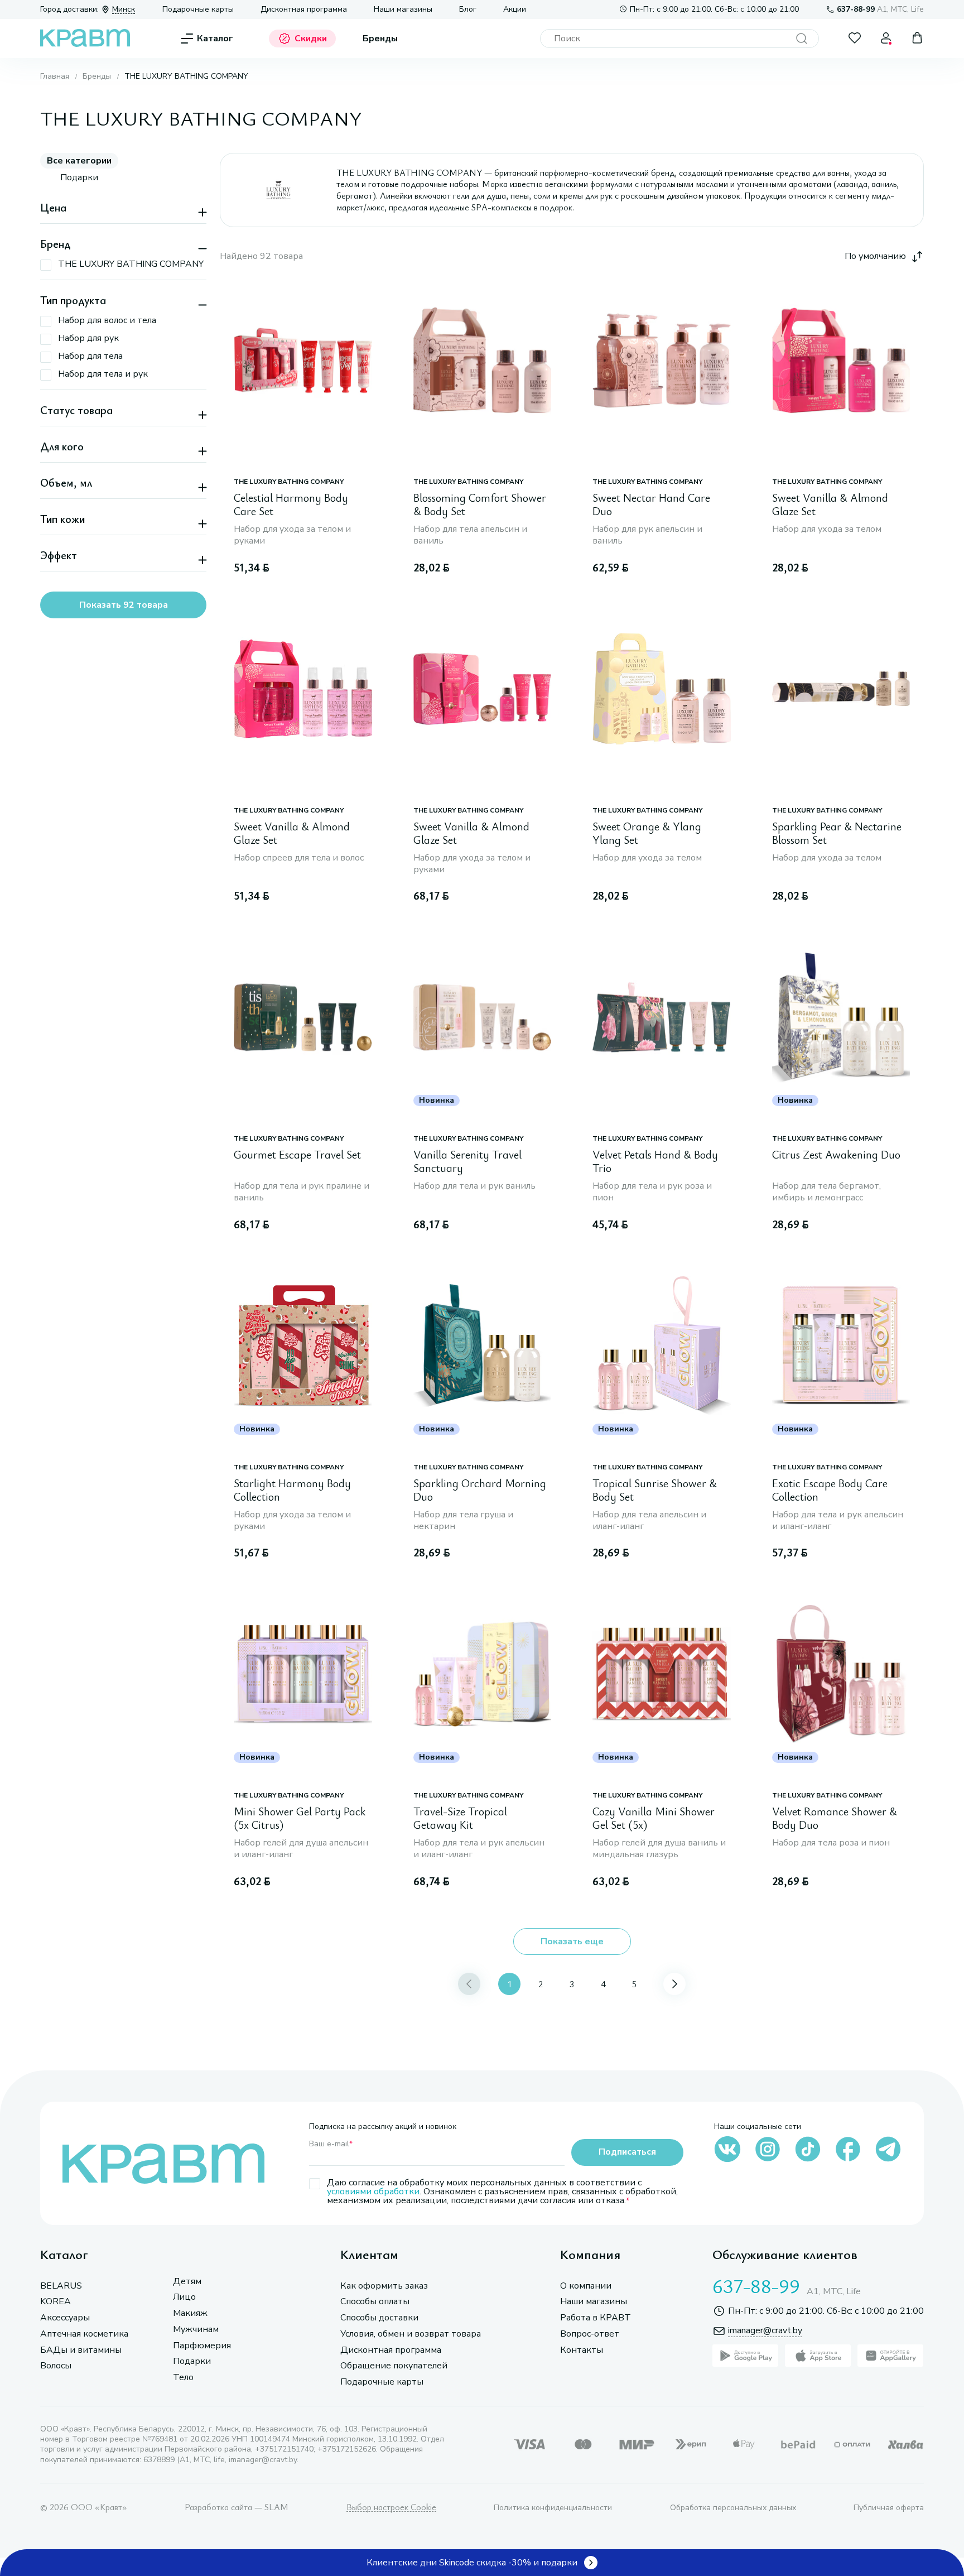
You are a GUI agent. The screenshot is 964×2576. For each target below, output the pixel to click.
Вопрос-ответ (590, 2334)
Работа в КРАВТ (596, 2318)
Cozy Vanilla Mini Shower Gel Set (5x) (654, 1818)
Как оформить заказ (384, 2286)
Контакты (582, 2350)
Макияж (190, 2313)
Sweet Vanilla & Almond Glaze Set (830, 505)
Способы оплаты (375, 2302)
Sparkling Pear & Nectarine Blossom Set (837, 833)
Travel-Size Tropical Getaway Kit (460, 1818)
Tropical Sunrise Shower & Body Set (655, 1490)
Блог (468, 9)
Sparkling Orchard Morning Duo (480, 1490)
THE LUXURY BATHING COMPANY (289, 482)
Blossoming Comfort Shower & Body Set (480, 505)
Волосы (56, 2366)
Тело (183, 2378)
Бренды (380, 39)
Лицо (184, 2297)
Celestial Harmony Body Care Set (291, 505)
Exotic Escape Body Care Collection (830, 1490)
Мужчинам (196, 2330)
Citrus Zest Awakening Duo (836, 1155)
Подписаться (627, 2152)
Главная (55, 76)
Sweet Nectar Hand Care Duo (651, 505)
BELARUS (61, 2286)
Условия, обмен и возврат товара (411, 2334)
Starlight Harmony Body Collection (292, 1490)
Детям (187, 2282)
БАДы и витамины (81, 2350)
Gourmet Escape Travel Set (297, 1155)
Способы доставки (379, 2318)
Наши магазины (403, 9)
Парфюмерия (202, 2346)
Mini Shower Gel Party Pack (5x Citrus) (300, 1818)
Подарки (192, 2361)
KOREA (56, 2302)
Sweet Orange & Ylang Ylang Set (647, 833)
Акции (515, 9)
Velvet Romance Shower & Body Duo (835, 1818)
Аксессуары (65, 2318)
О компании (586, 2286)
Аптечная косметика (84, 2334)
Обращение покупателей (394, 2366)
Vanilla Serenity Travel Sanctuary (467, 1162)
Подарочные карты (198, 9)
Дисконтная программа (304, 9)
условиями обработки (373, 2191)
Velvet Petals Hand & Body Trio (655, 1162)
